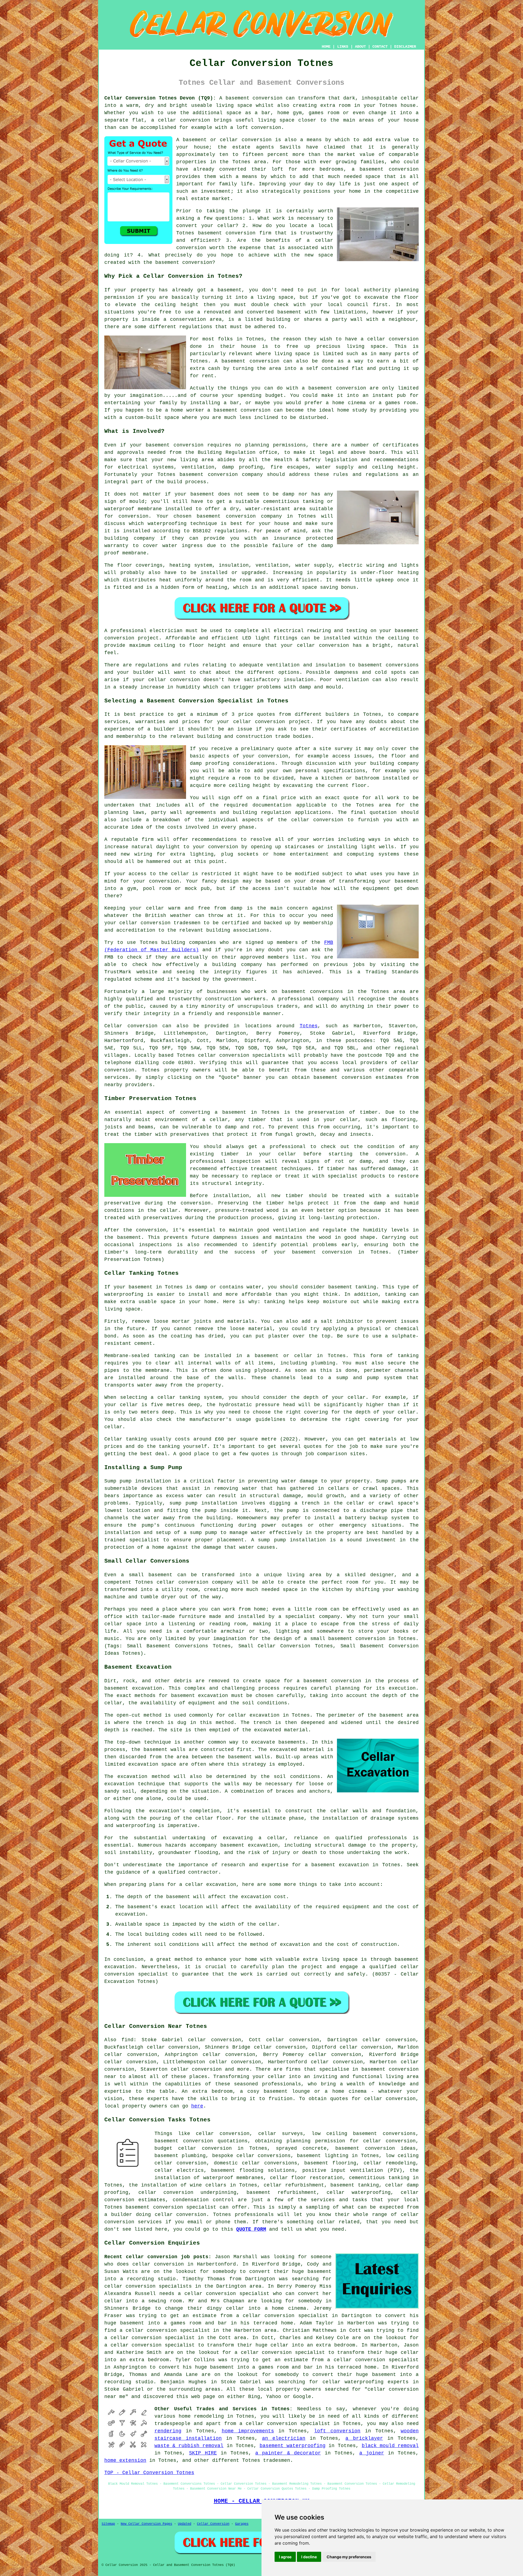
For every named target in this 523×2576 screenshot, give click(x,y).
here (197, 2106)
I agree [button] (285, 2557)
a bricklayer (364, 2438)
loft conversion (337, 2431)
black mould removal (390, 2446)
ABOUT (360, 47)
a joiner (372, 2453)
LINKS (343, 47)
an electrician (284, 2438)
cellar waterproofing (359, 2193)
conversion (267, 98)
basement (233, 361)
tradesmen (277, 2460)
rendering (168, 2431)
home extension (125, 2460)
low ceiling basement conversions (364, 2134)
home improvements (248, 2431)
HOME (326, 47)
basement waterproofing (293, 2446)
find (127, 2040)
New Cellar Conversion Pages (146, 2524)
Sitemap (108, 2524)
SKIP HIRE (203, 2453)
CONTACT (380, 47)
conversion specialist (185, 2207)
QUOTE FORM (251, 2229)
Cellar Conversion (213, 2524)
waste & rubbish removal (189, 2446)
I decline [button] (309, 2557)
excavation (263, 1845)
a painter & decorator (288, 2453)
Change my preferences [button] (349, 2557)
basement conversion (389, 169)
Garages (242, 2524)
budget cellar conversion (193, 2148)
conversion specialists (252, 1055)
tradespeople (172, 2424)
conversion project (132, 638)
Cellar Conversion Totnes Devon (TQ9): (160, 98)
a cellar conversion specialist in (169, 2330)
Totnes (309, 1026)
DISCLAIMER (405, 47)
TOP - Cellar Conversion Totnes (149, 2473)
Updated (185, 2524)
